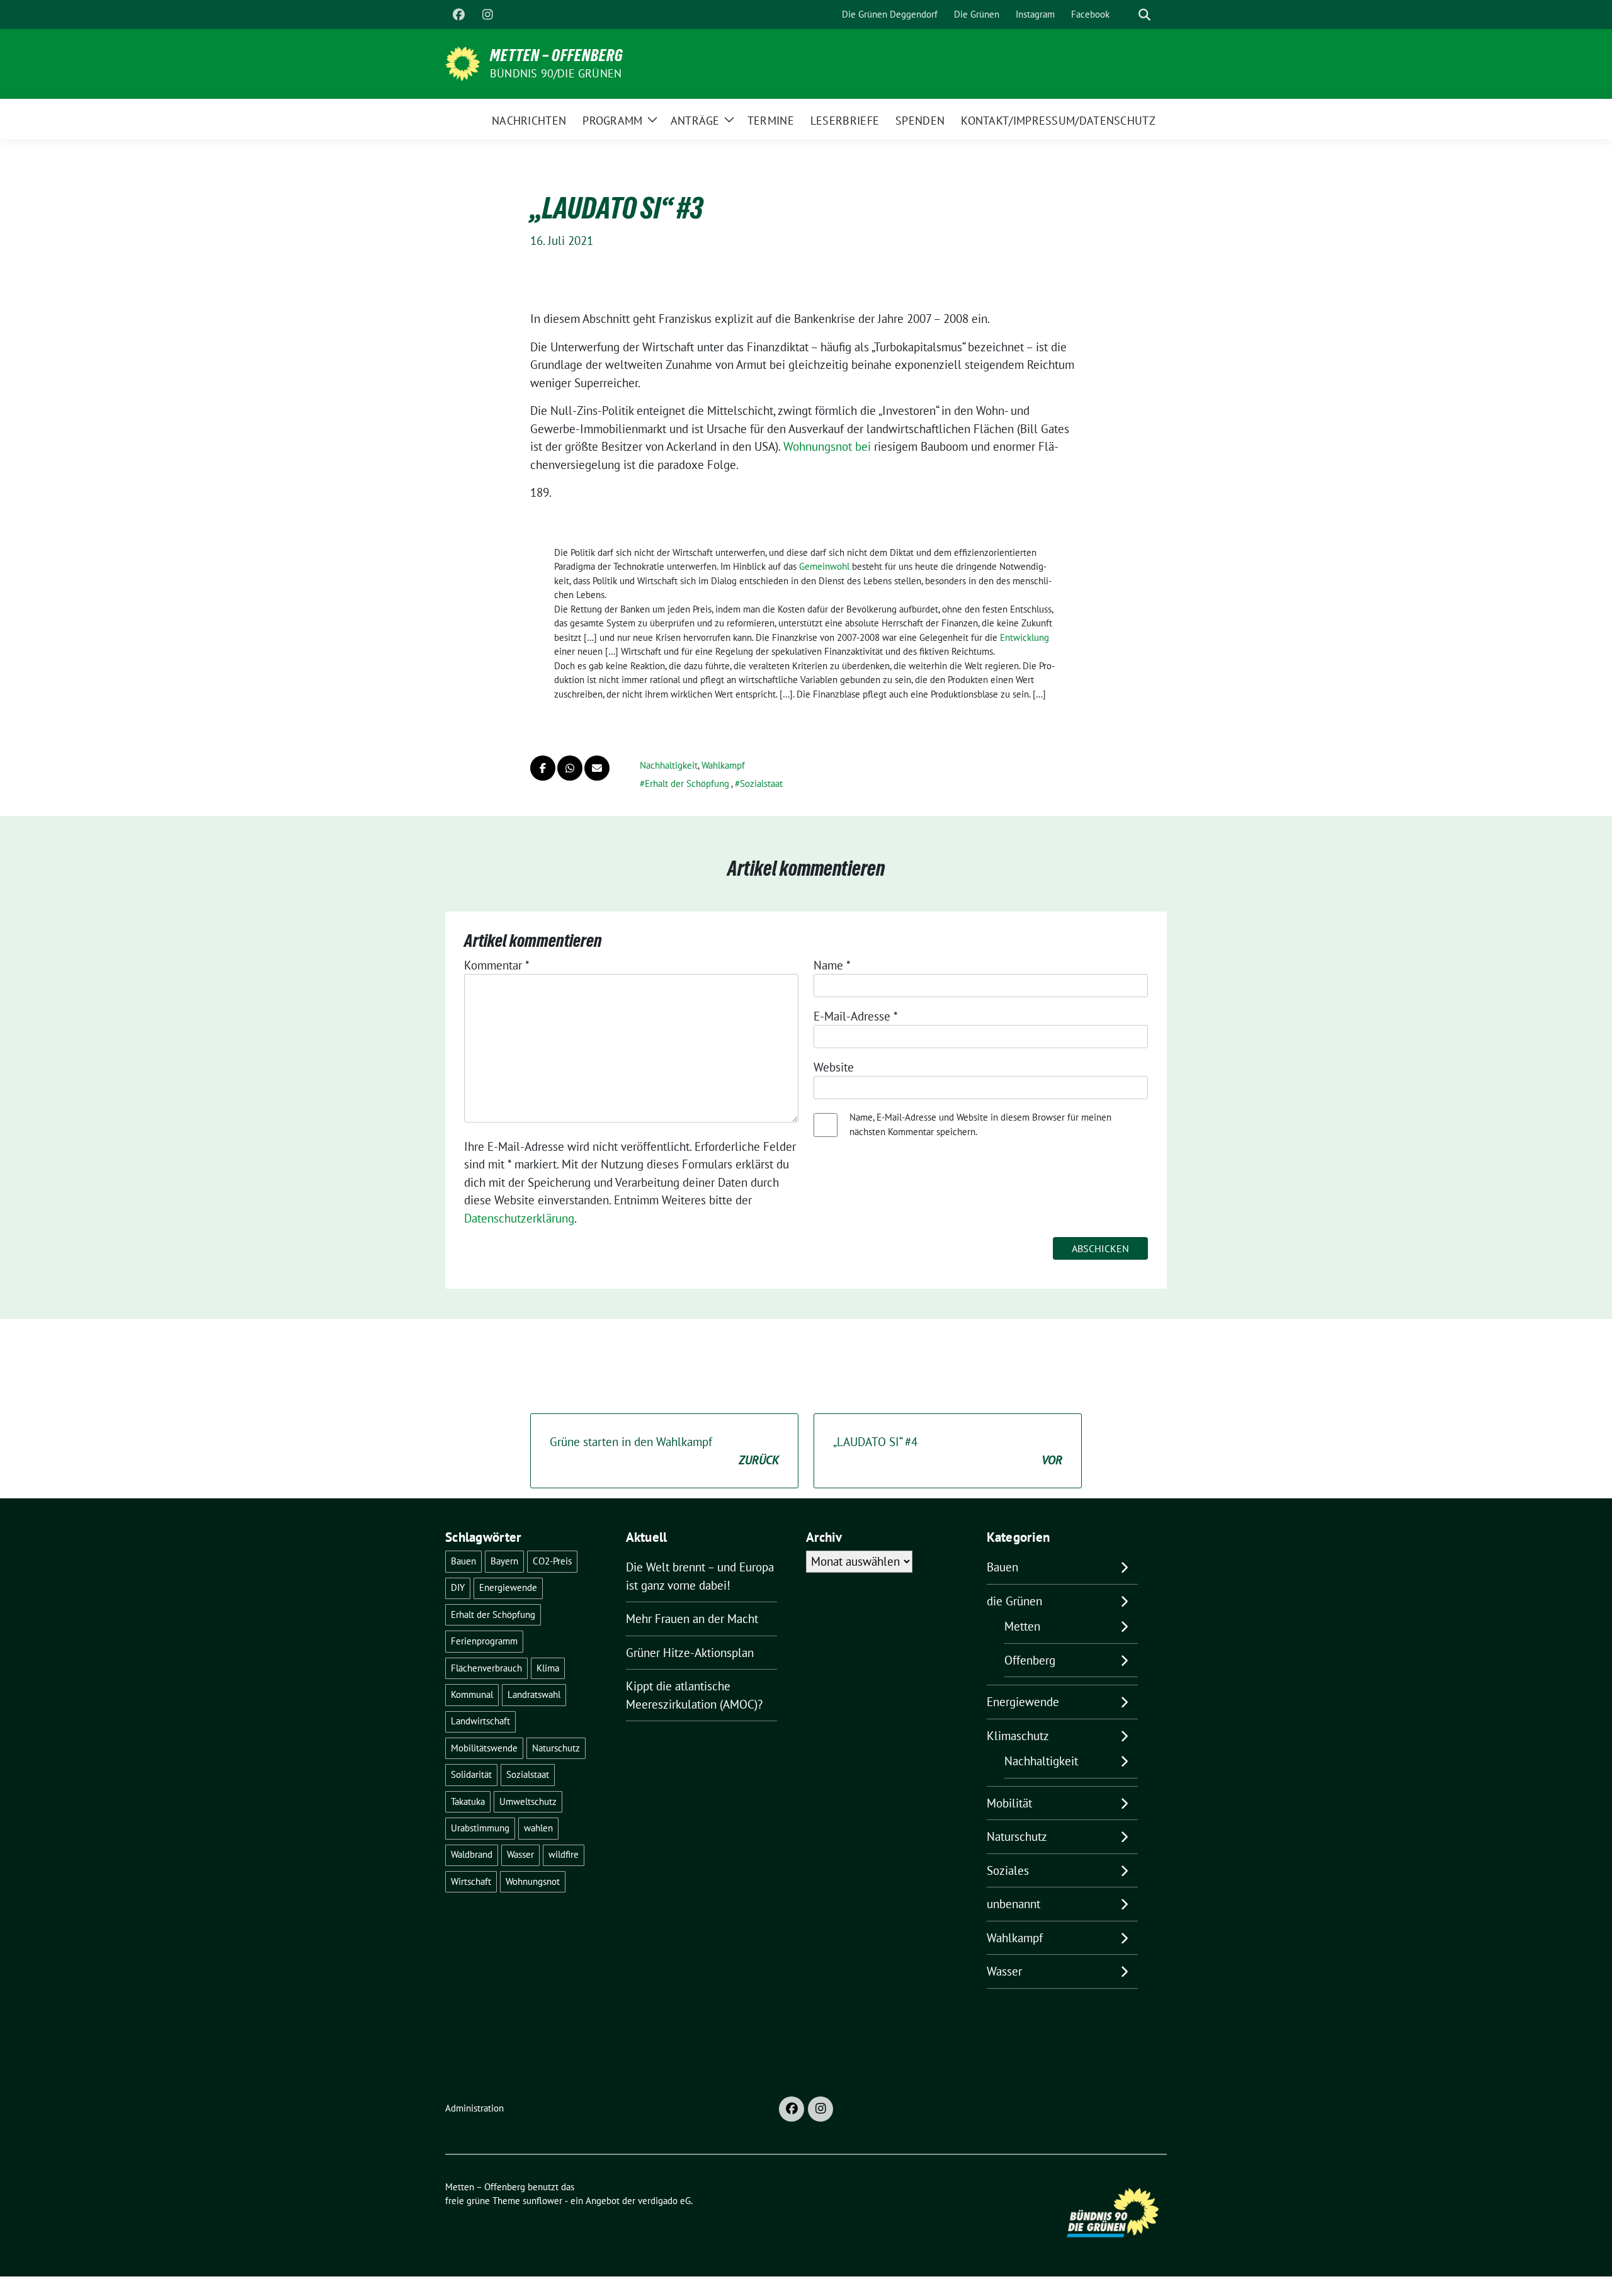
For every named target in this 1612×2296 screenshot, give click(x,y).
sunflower (542, 2201)
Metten (1022, 1626)
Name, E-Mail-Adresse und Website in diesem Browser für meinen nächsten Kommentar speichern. (980, 1124)
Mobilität (1009, 1803)
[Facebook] (458, 14)
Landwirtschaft (480, 1721)
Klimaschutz (1018, 1736)
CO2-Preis (552, 1561)
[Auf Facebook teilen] (543, 768)
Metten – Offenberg (557, 55)
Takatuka (468, 1801)
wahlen (538, 1828)
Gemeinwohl (824, 566)
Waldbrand (472, 1854)
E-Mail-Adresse (856, 1016)
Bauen (463, 1561)
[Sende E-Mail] (597, 768)
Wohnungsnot (533, 1881)
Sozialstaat (761, 783)
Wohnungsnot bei (827, 446)
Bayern (504, 1561)
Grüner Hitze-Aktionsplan (690, 1653)
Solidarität (471, 1774)
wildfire (564, 1854)
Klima (548, 1668)
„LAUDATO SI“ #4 (948, 1451)
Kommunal (472, 1694)
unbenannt (1013, 1904)
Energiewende (508, 1587)
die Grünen (1014, 1601)
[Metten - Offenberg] (463, 62)
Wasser (520, 1854)
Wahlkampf (723, 765)
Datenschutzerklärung (519, 1218)
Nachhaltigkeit (669, 765)
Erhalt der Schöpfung (687, 783)
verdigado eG (664, 2201)
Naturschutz (556, 1748)
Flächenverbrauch (486, 1668)
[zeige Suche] (1144, 15)
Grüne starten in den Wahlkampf (664, 1451)
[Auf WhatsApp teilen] (570, 768)
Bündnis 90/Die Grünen (556, 73)
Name (832, 965)
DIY (458, 1587)
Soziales (1008, 1870)
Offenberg (1030, 1660)
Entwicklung (1025, 637)
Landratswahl (534, 1694)
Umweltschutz (528, 1801)
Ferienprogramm (484, 1641)
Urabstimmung (480, 1828)
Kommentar (497, 965)
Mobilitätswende (484, 1748)
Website (834, 1067)
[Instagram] (487, 14)
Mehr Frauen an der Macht (692, 1619)
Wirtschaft (471, 1881)
